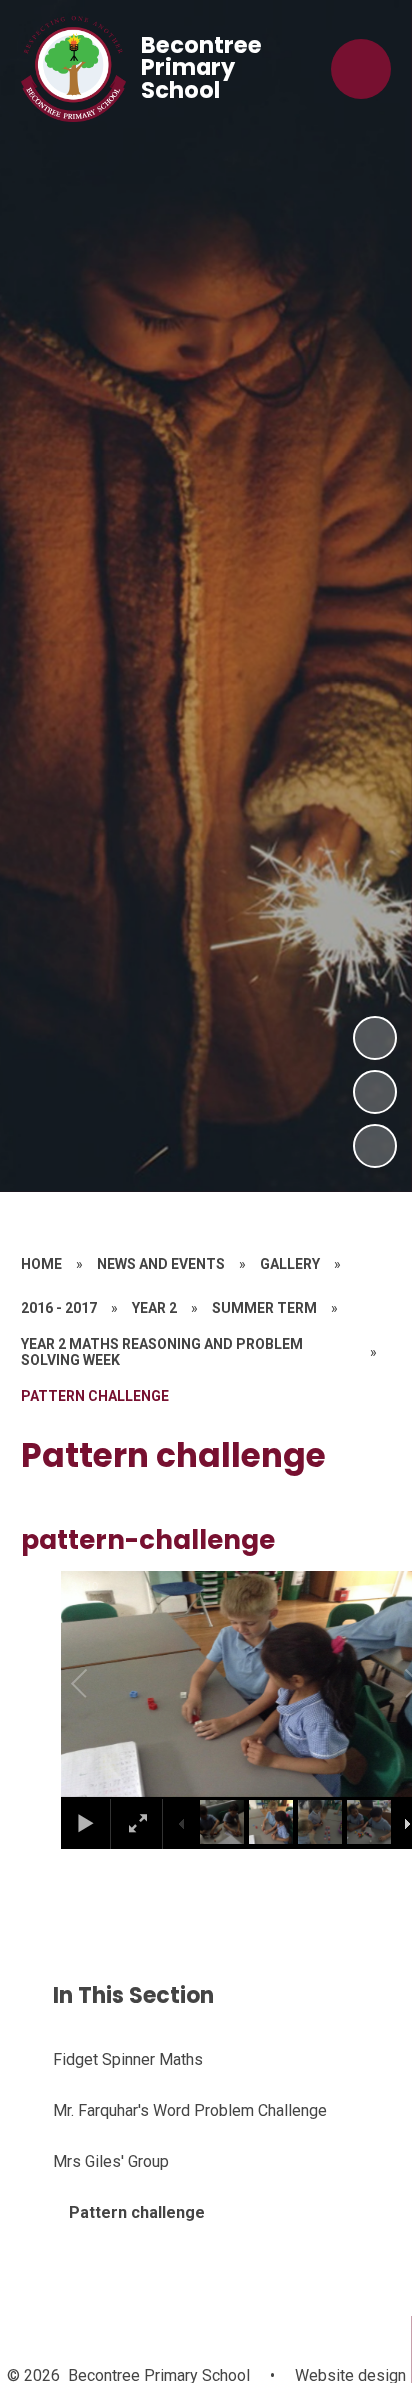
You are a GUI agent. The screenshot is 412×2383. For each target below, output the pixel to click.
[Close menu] (361, 69)
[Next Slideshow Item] (375, 1038)
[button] (102, 1684)
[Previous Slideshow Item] (375, 1092)
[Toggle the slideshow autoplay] (375, 1146)
